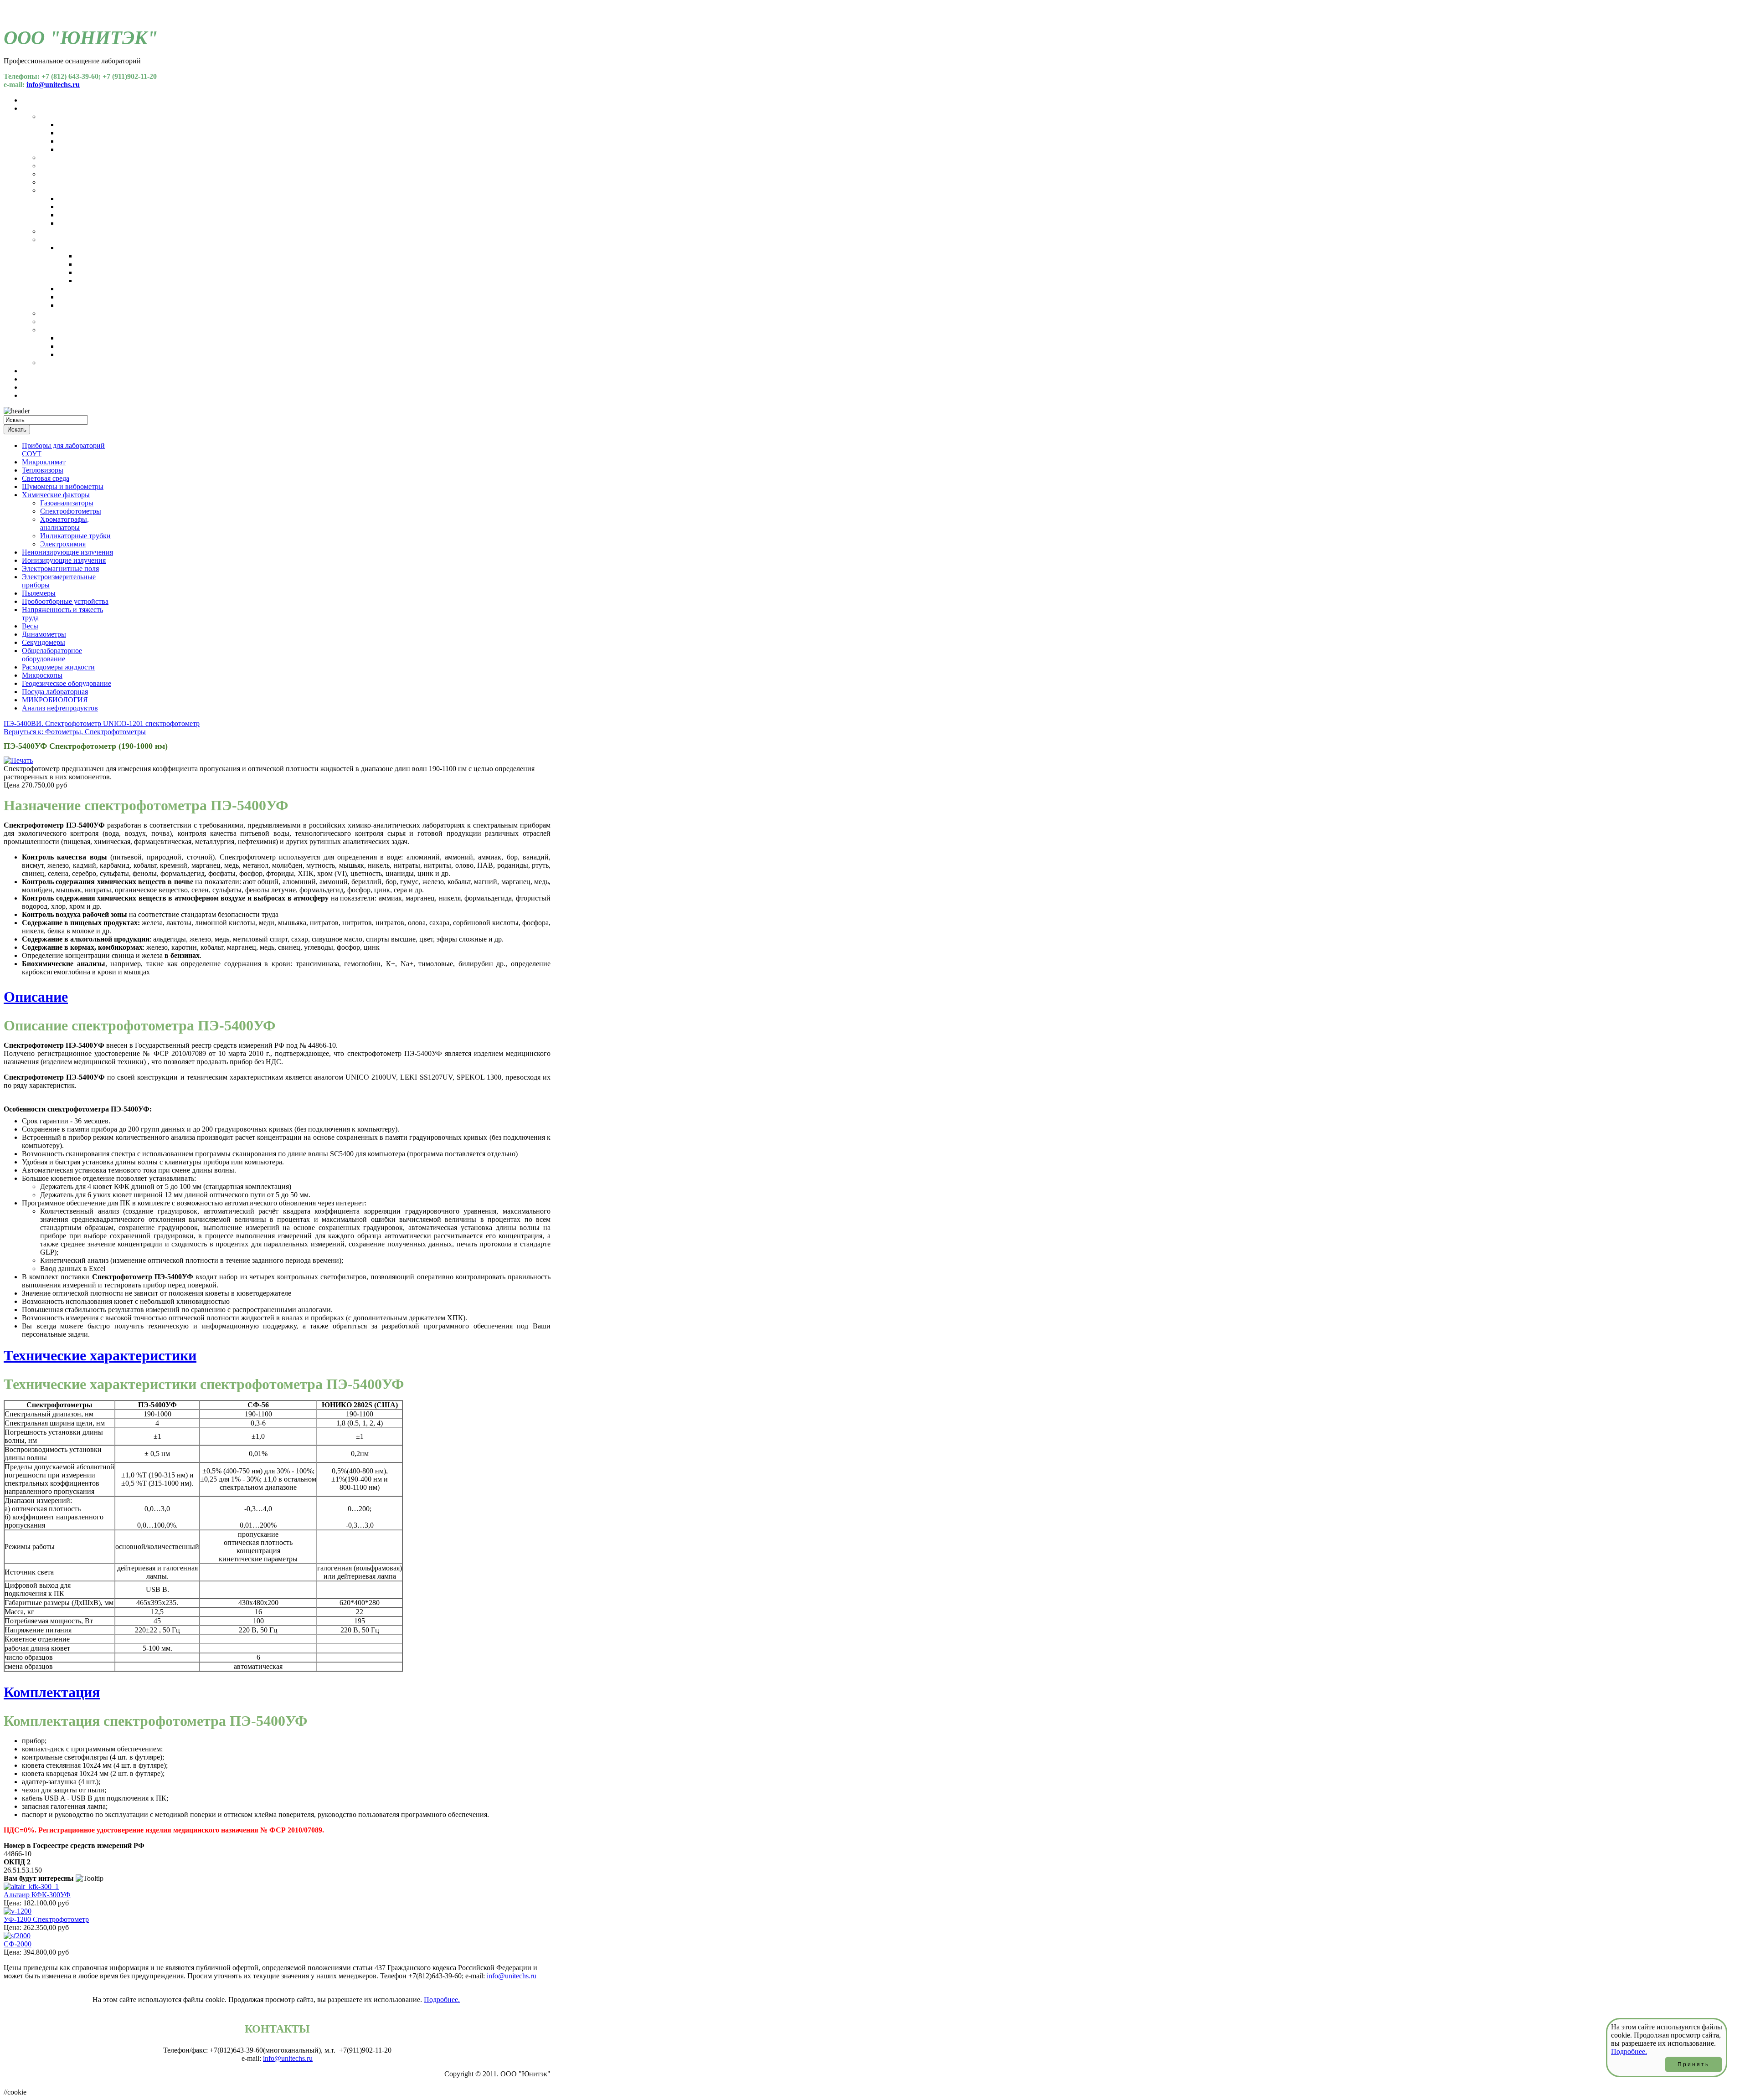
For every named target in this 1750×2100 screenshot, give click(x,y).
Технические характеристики (100, 1355)
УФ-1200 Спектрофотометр (46, 1919)
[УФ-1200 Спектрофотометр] (18, 1911)
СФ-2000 (18, 1944)
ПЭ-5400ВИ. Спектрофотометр (53, 723)
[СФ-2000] (17, 1936)
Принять (1693, 2064)
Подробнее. (442, 2000)
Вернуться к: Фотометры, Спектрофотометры (75, 732)
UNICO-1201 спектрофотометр (151, 723)
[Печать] (18, 760)
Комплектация (52, 1692)
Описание (36, 997)
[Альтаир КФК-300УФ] (31, 1886)
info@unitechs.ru (53, 85)
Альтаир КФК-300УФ (37, 1895)
